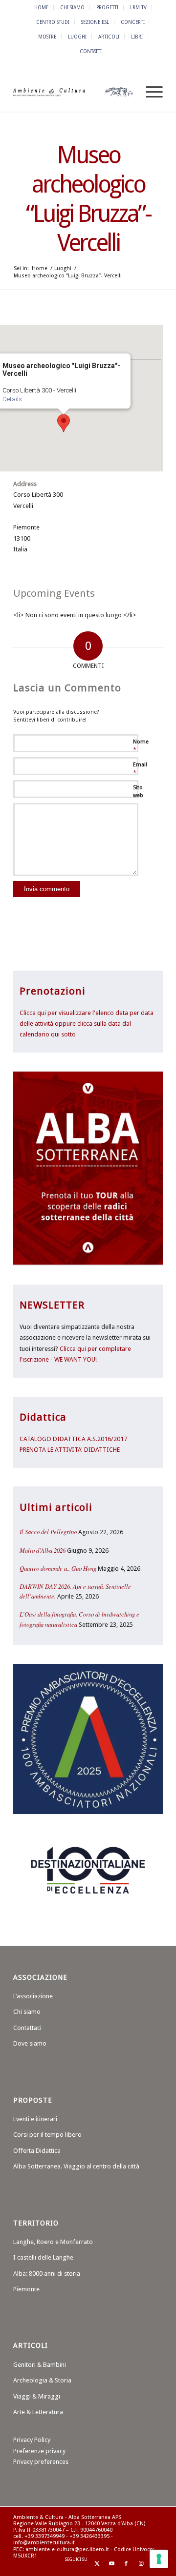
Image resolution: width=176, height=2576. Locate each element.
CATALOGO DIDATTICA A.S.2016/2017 (73, 1439)
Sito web (138, 792)
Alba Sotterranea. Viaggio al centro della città (76, 2166)
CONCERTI (133, 22)
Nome (141, 746)
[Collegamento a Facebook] (126, 2564)
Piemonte (26, 2289)
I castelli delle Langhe (43, 2257)
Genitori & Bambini (40, 2365)
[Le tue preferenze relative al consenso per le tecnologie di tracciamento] (159, 2559)
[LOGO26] (73, 92)
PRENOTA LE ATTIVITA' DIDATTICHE (70, 1450)
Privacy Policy (32, 2440)
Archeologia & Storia (42, 2380)
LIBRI (137, 37)
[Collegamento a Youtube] (111, 2564)
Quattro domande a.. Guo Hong (58, 1568)
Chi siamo (27, 2012)
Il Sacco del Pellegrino (48, 1532)
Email (140, 769)
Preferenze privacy (39, 2451)
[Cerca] (126, 92)
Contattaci (27, 2028)
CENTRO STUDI (53, 22)
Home (41, 7)
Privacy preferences (41, 2462)
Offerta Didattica (37, 2151)
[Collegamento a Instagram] (141, 2564)
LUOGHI (77, 37)
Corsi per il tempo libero (47, 2135)
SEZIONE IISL (95, 22)
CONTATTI (91, 51)
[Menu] (149, 92)
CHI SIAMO (72, 7)
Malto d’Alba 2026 (43, 1550)
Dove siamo (30, 2043)
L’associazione (33, 1996)
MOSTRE (47, 37)
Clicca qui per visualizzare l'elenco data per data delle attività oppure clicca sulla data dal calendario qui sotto (87, 1024)
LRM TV (138, 7)
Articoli (109, 37)
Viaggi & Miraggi (37, 2396)
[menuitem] (42, 7)
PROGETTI (107, 7)
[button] (64, 423)
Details (12, 399)
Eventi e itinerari (35, 2119)
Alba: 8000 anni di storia (47, 2274)
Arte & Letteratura (38, 2412)
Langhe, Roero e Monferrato (53, 2242)
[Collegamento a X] (97, 2564)
